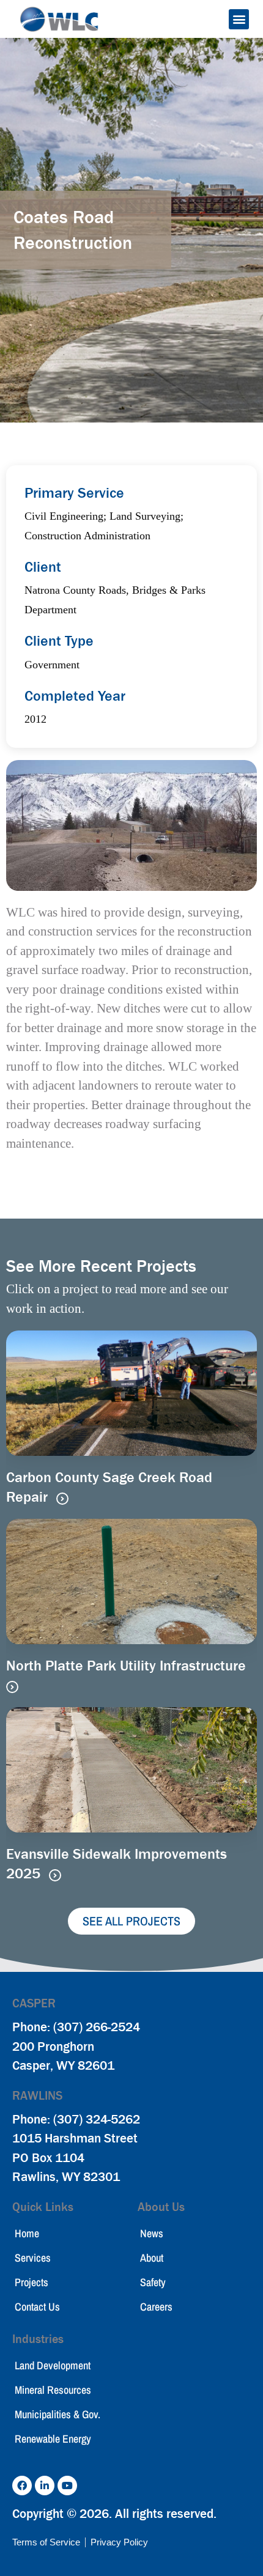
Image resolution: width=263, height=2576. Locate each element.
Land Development (53, 2365)
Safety (153, 2282)
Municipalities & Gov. (57, 2414)
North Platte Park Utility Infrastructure (126, 1666)
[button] (239, 19)
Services (33, 2258)
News (152, 2233)
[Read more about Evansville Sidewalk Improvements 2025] (55, 1875)
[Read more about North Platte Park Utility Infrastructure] (12, 1687)
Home (27, 2233)
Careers (156, 2307)
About (152, 2258)
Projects (31, 2282)
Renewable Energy (53, 2439)
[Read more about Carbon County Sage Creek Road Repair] (62, 1499)
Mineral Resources (53, 2390)
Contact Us (37, 2307)
